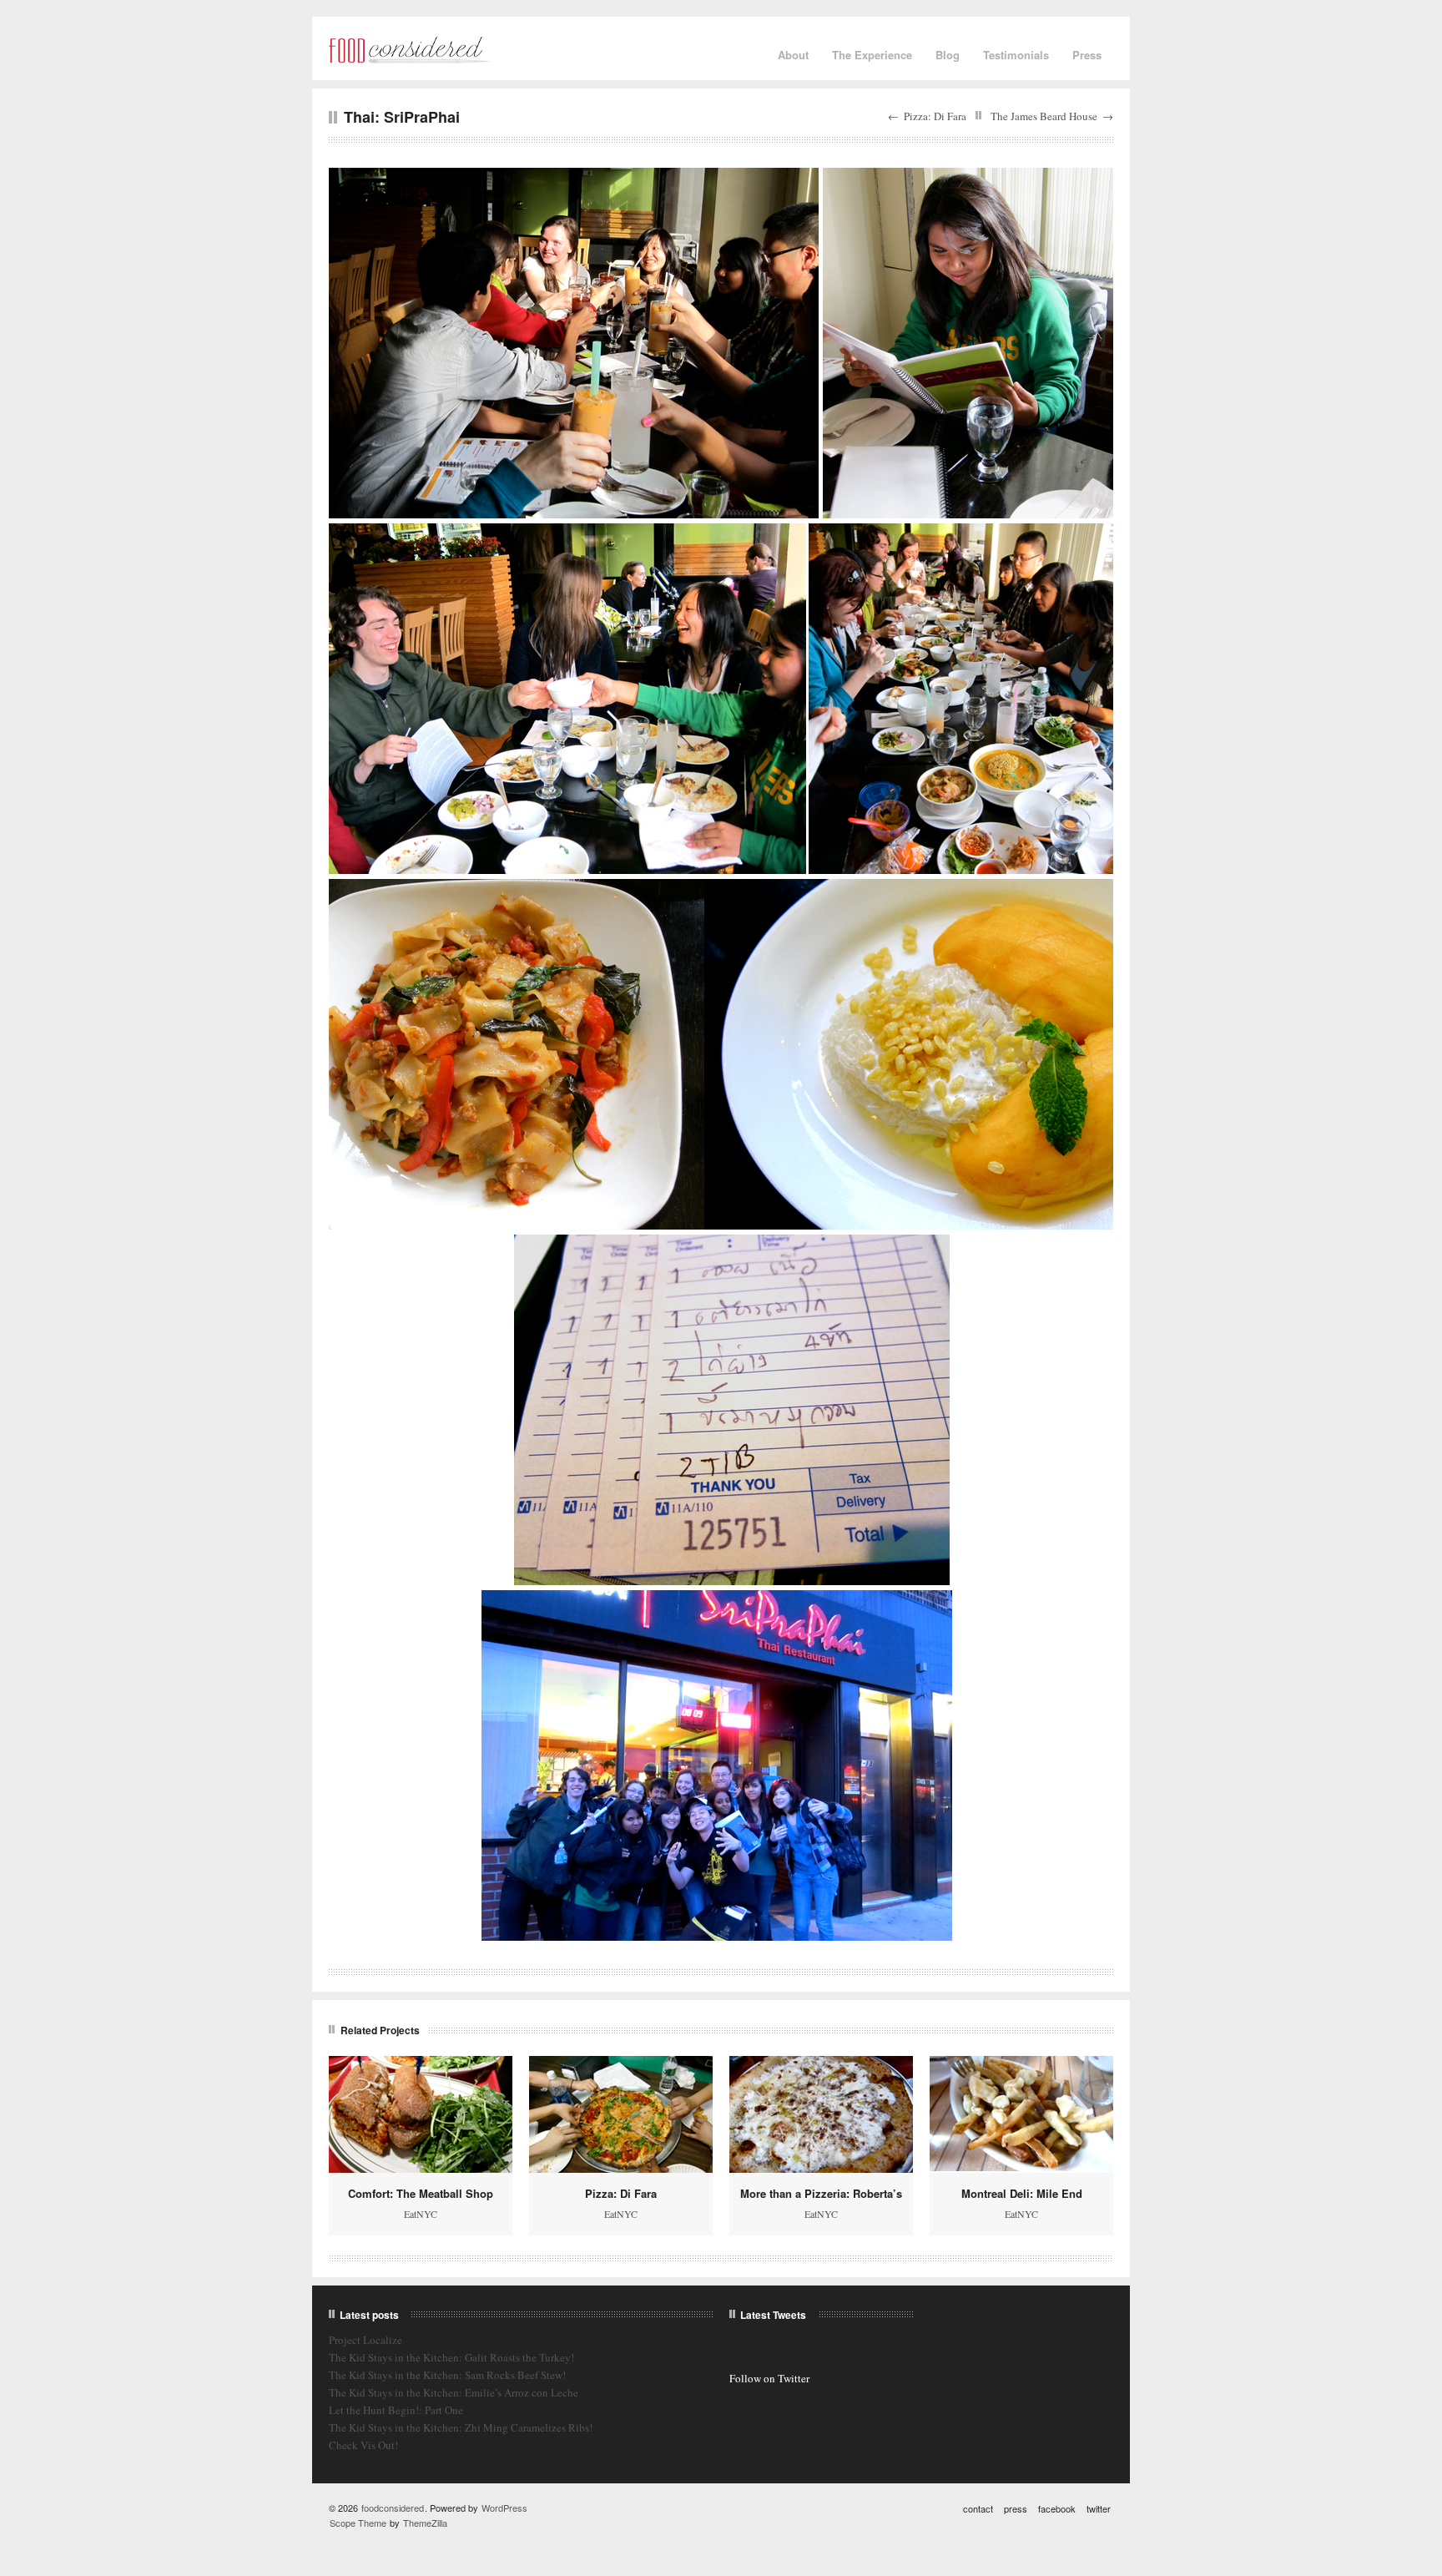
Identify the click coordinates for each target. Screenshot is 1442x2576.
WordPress (504, 2508)
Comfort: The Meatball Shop (421, 2193)
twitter (1099, 2508)
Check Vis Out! (363, 2445)
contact (978, 2508)
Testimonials (1016, 55)
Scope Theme (358, 2523)
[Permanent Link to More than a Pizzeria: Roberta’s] (821, 2114)
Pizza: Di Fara (935, 116)
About (793, 55)
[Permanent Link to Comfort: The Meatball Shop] (421, 2114)
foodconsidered (393, 2508)
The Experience (872, 55)
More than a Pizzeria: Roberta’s (821, 2193)
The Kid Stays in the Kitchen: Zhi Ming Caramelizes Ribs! (461, 2427)
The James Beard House (1044, 116)
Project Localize (366, 2340)
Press (1087, 55)
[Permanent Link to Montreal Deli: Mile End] (1021, 2114)
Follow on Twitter (769, 2378)
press (1016, 2508)
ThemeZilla (425, 2523)
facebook (1057, 2508)
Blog (948, 55)
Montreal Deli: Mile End (1022, 2193)
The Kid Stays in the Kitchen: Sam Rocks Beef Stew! (447, 2375)
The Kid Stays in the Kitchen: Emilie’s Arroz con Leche (454, 2392)
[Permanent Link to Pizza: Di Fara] (621, 2114)
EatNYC (421, 2214)
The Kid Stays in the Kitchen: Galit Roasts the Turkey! (451, 2357)
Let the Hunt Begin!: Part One (396, 2410)
